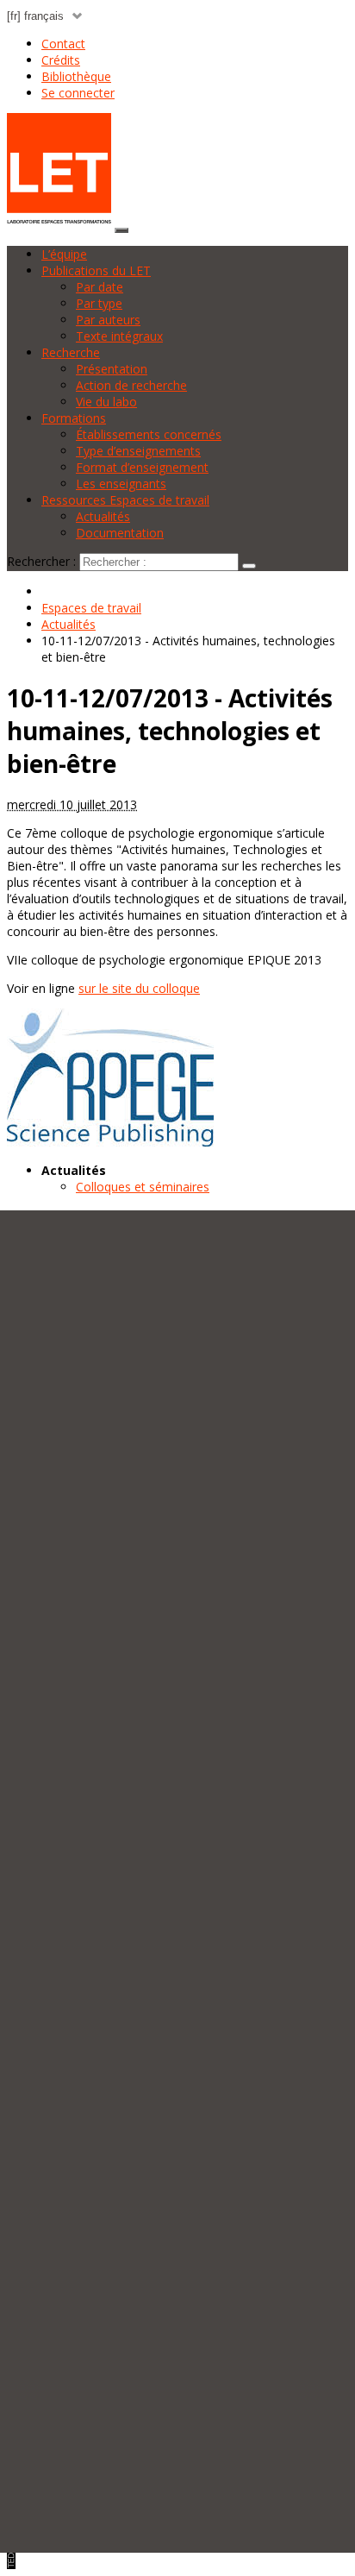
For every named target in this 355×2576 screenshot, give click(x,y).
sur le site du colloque (139, 988)
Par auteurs (108, 320)
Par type (99, 303)
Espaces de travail (91, 608)
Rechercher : (41, 561)
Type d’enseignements (138, 451)
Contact (63, 44)
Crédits (61, 60)
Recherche (71, 352)
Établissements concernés (149, 434)
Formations (74, 418)
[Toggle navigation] (121, 230)
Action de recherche (131, 385)
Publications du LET (96, 270)
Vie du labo (106, 402)
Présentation (112, 369)
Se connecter (78, 93)
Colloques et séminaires (143, 1187)
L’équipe (64, 254)
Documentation (120, 533)
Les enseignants (121, 484)
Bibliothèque (76, 76)
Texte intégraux (119, 336)
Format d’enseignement (142, 467)
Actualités (103, 516)
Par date (100, 287)
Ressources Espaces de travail (125, 500)
